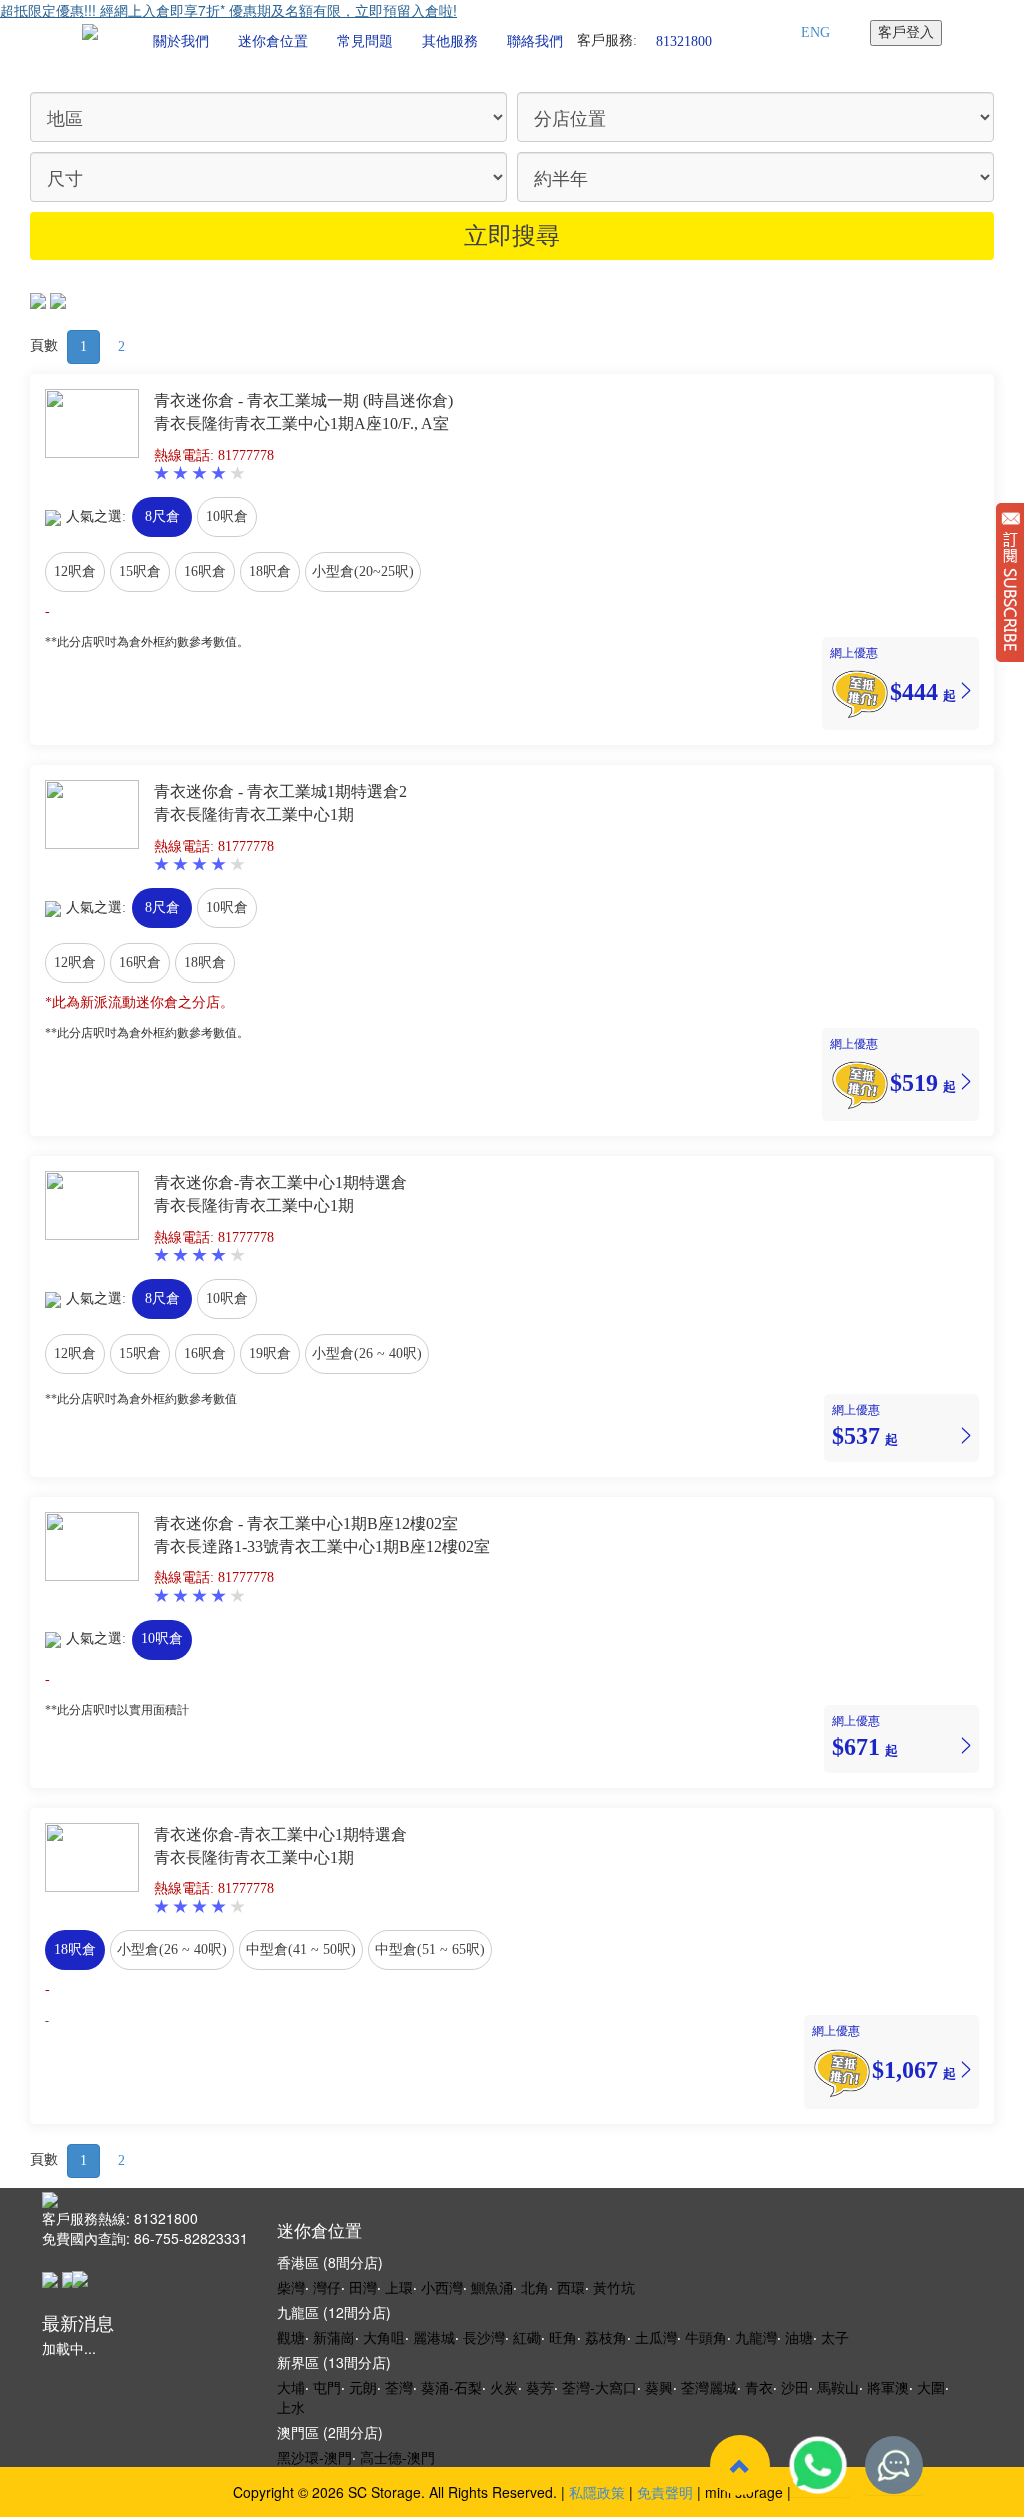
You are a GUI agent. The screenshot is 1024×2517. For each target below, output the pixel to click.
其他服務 (450, 41)
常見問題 (365, 41)
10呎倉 (227, 516)
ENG (815, 32)
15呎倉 (140, 571)
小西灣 (442, 2287)
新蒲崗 (334, 2337)
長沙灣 (484, 2337)
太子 (835, 2337)
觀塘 (291, 2337)
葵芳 (540, 2387)
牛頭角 (706, 2337)
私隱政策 (597, 2492)
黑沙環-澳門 (314, 2457)
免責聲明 (665, 2492)
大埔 (291, 2387)
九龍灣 (756, 2337)
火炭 (504, 2387)
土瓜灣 (656, 2337)
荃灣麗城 (709, 2387)
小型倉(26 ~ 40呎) (367, 1353)
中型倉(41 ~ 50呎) (301, 1949)
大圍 (931, 2387)
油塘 (799, 2337)
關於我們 (181, 41)
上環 (399, 2287)
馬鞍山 (838, 2387)
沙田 (795, 2387)
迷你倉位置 (273, 41)
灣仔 (327, 2287)
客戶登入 (906, 32)
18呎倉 (270, 571)
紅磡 (527, 2337)
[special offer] (860, 690)
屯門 (327, 2387)
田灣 (363, 2287)
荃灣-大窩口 (599, 2387)
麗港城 (434, 2337)
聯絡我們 (535, 41)
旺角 (563, 2337)
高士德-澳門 (397, 2457)
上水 (291, 2407)
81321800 (684, 40)
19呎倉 (270, 1353)
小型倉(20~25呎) (363, 571)
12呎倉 (75, 571)
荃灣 (399, 2387)
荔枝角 (606, 2337)
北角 (535, 2287)
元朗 (363, 2387)
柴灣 (291, 2287)
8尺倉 (162, 516)
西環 (571, 2287)
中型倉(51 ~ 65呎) (430, 1949)
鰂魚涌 (492, 2287)
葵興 (659, 2387)
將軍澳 (888, 2387)
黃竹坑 (614, 2287)
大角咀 (384, 2337)
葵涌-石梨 (451, 2387)
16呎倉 (205, 571)
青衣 (759, 2387)
